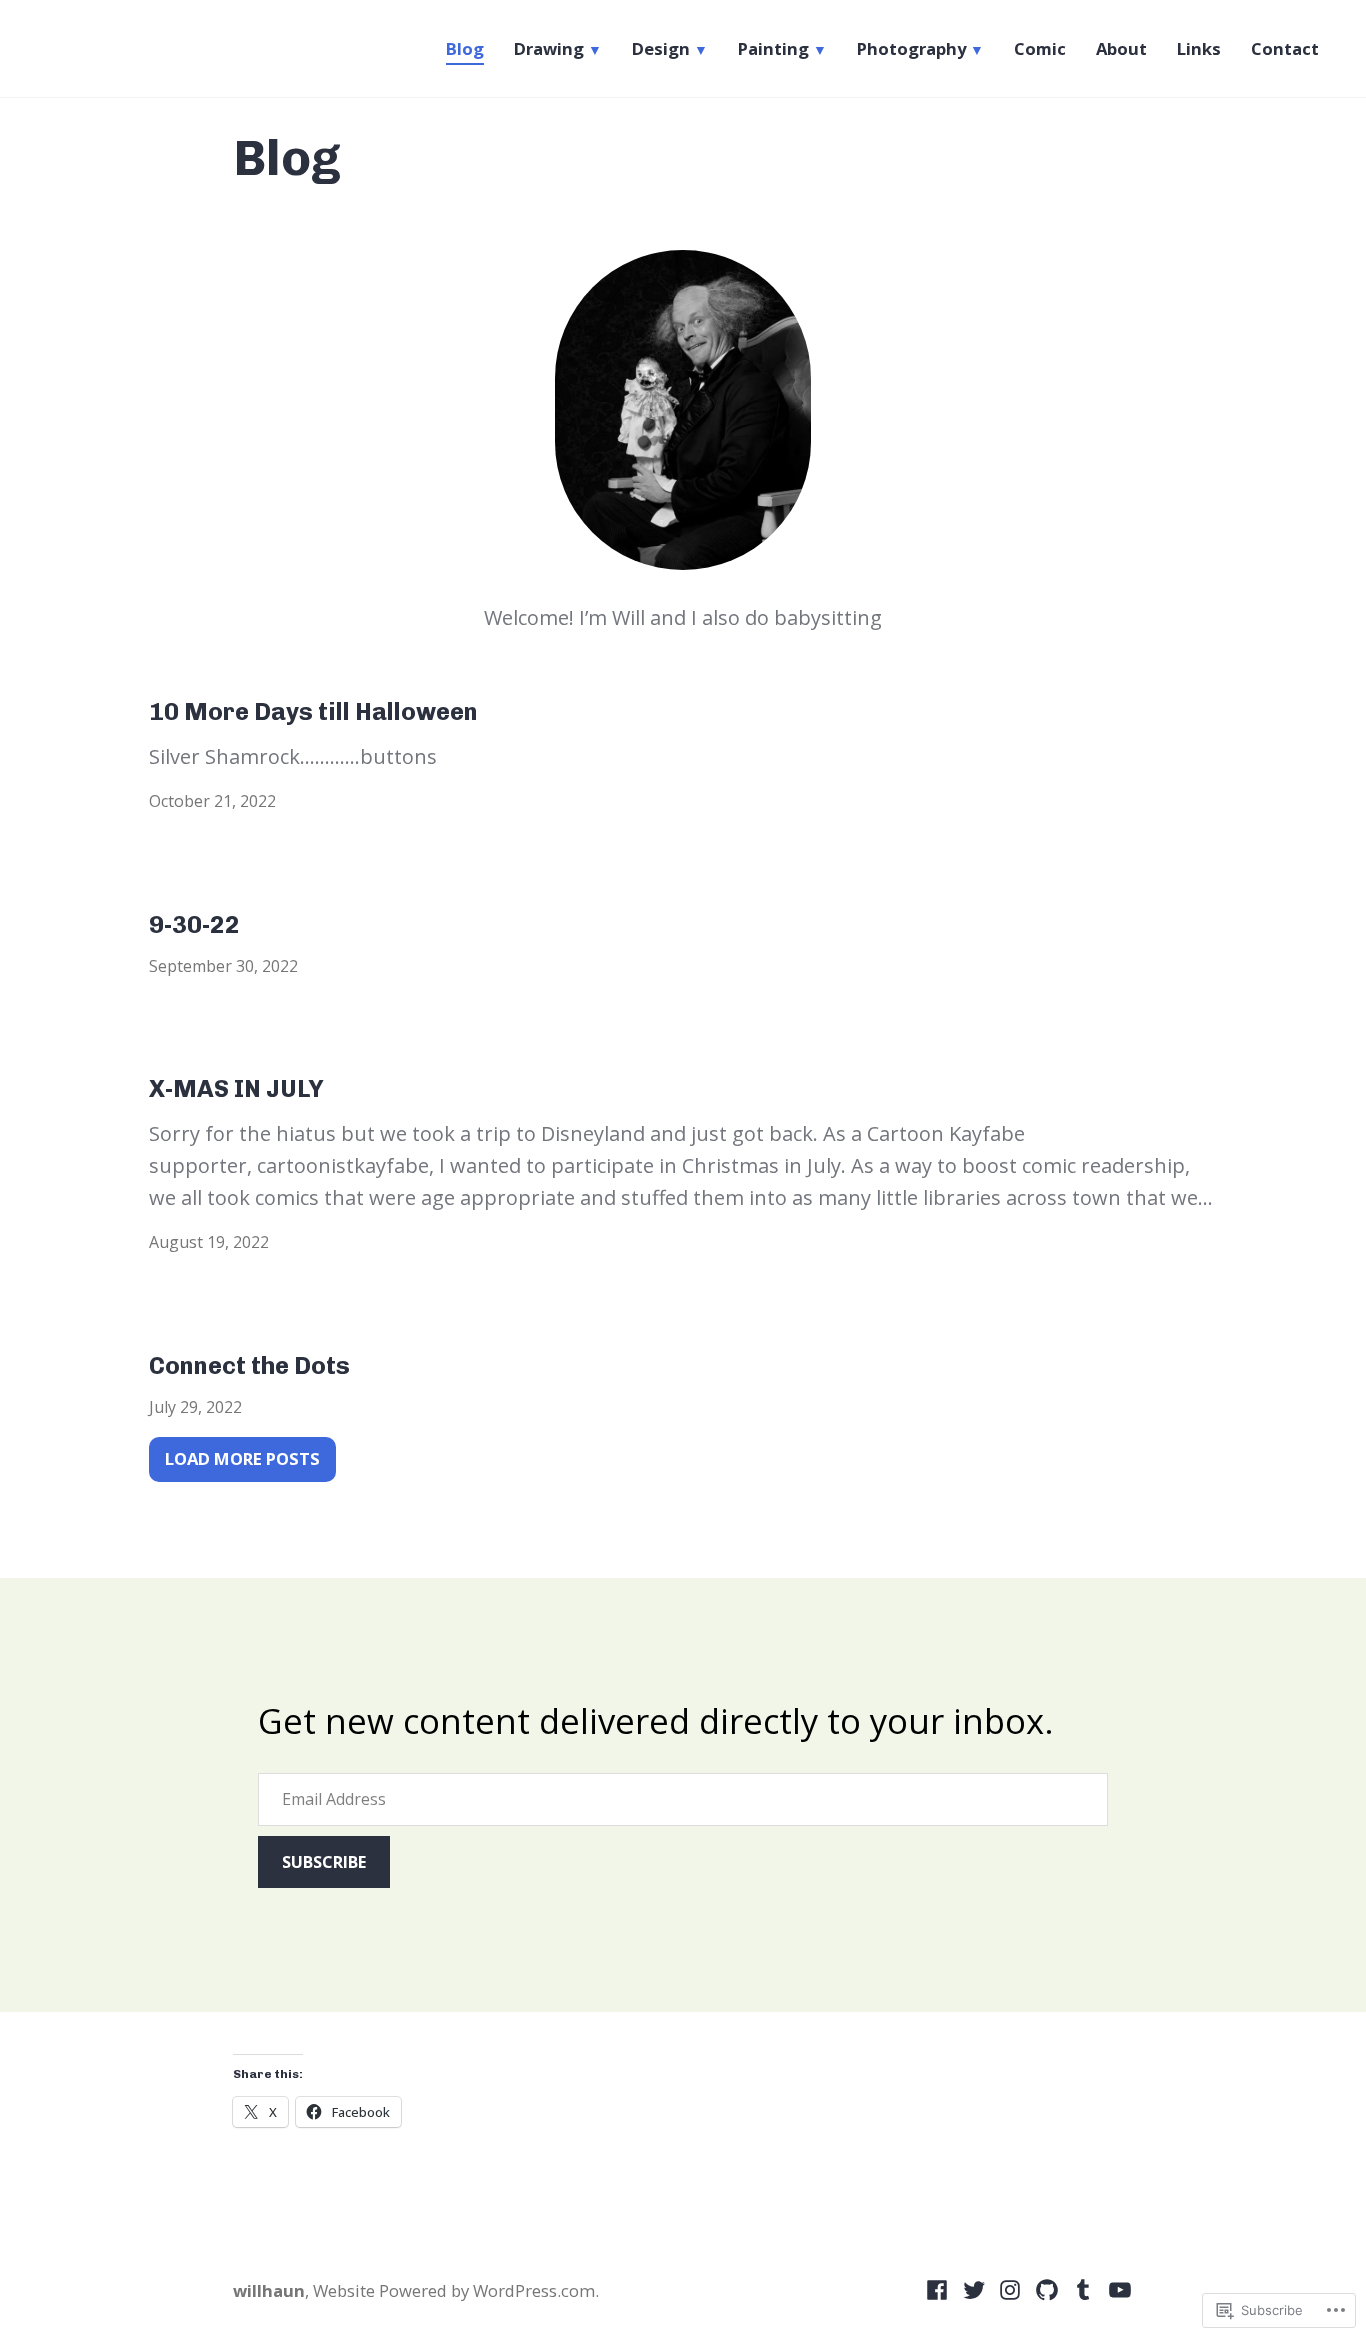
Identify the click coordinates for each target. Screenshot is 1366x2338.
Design (661, 49)
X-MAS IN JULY (236, 1088)
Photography (911, 49)
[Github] (1047, 2289)
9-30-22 (194, 924)
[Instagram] (1010, 2289)
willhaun (269, 2290)
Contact (1285, 49)
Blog (465, 49)
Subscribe (324, 1862)
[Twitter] (974, 2289)
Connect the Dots (249, 1365)
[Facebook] (939, 2289)
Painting (773, 49)
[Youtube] (1117, 2289)
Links (1199, 49)
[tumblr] (1083, 2289)
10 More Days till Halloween (313, 711)
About (1121, 49)
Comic (1040, 49)
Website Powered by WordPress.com (454, 2290)
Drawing (549, 49)
